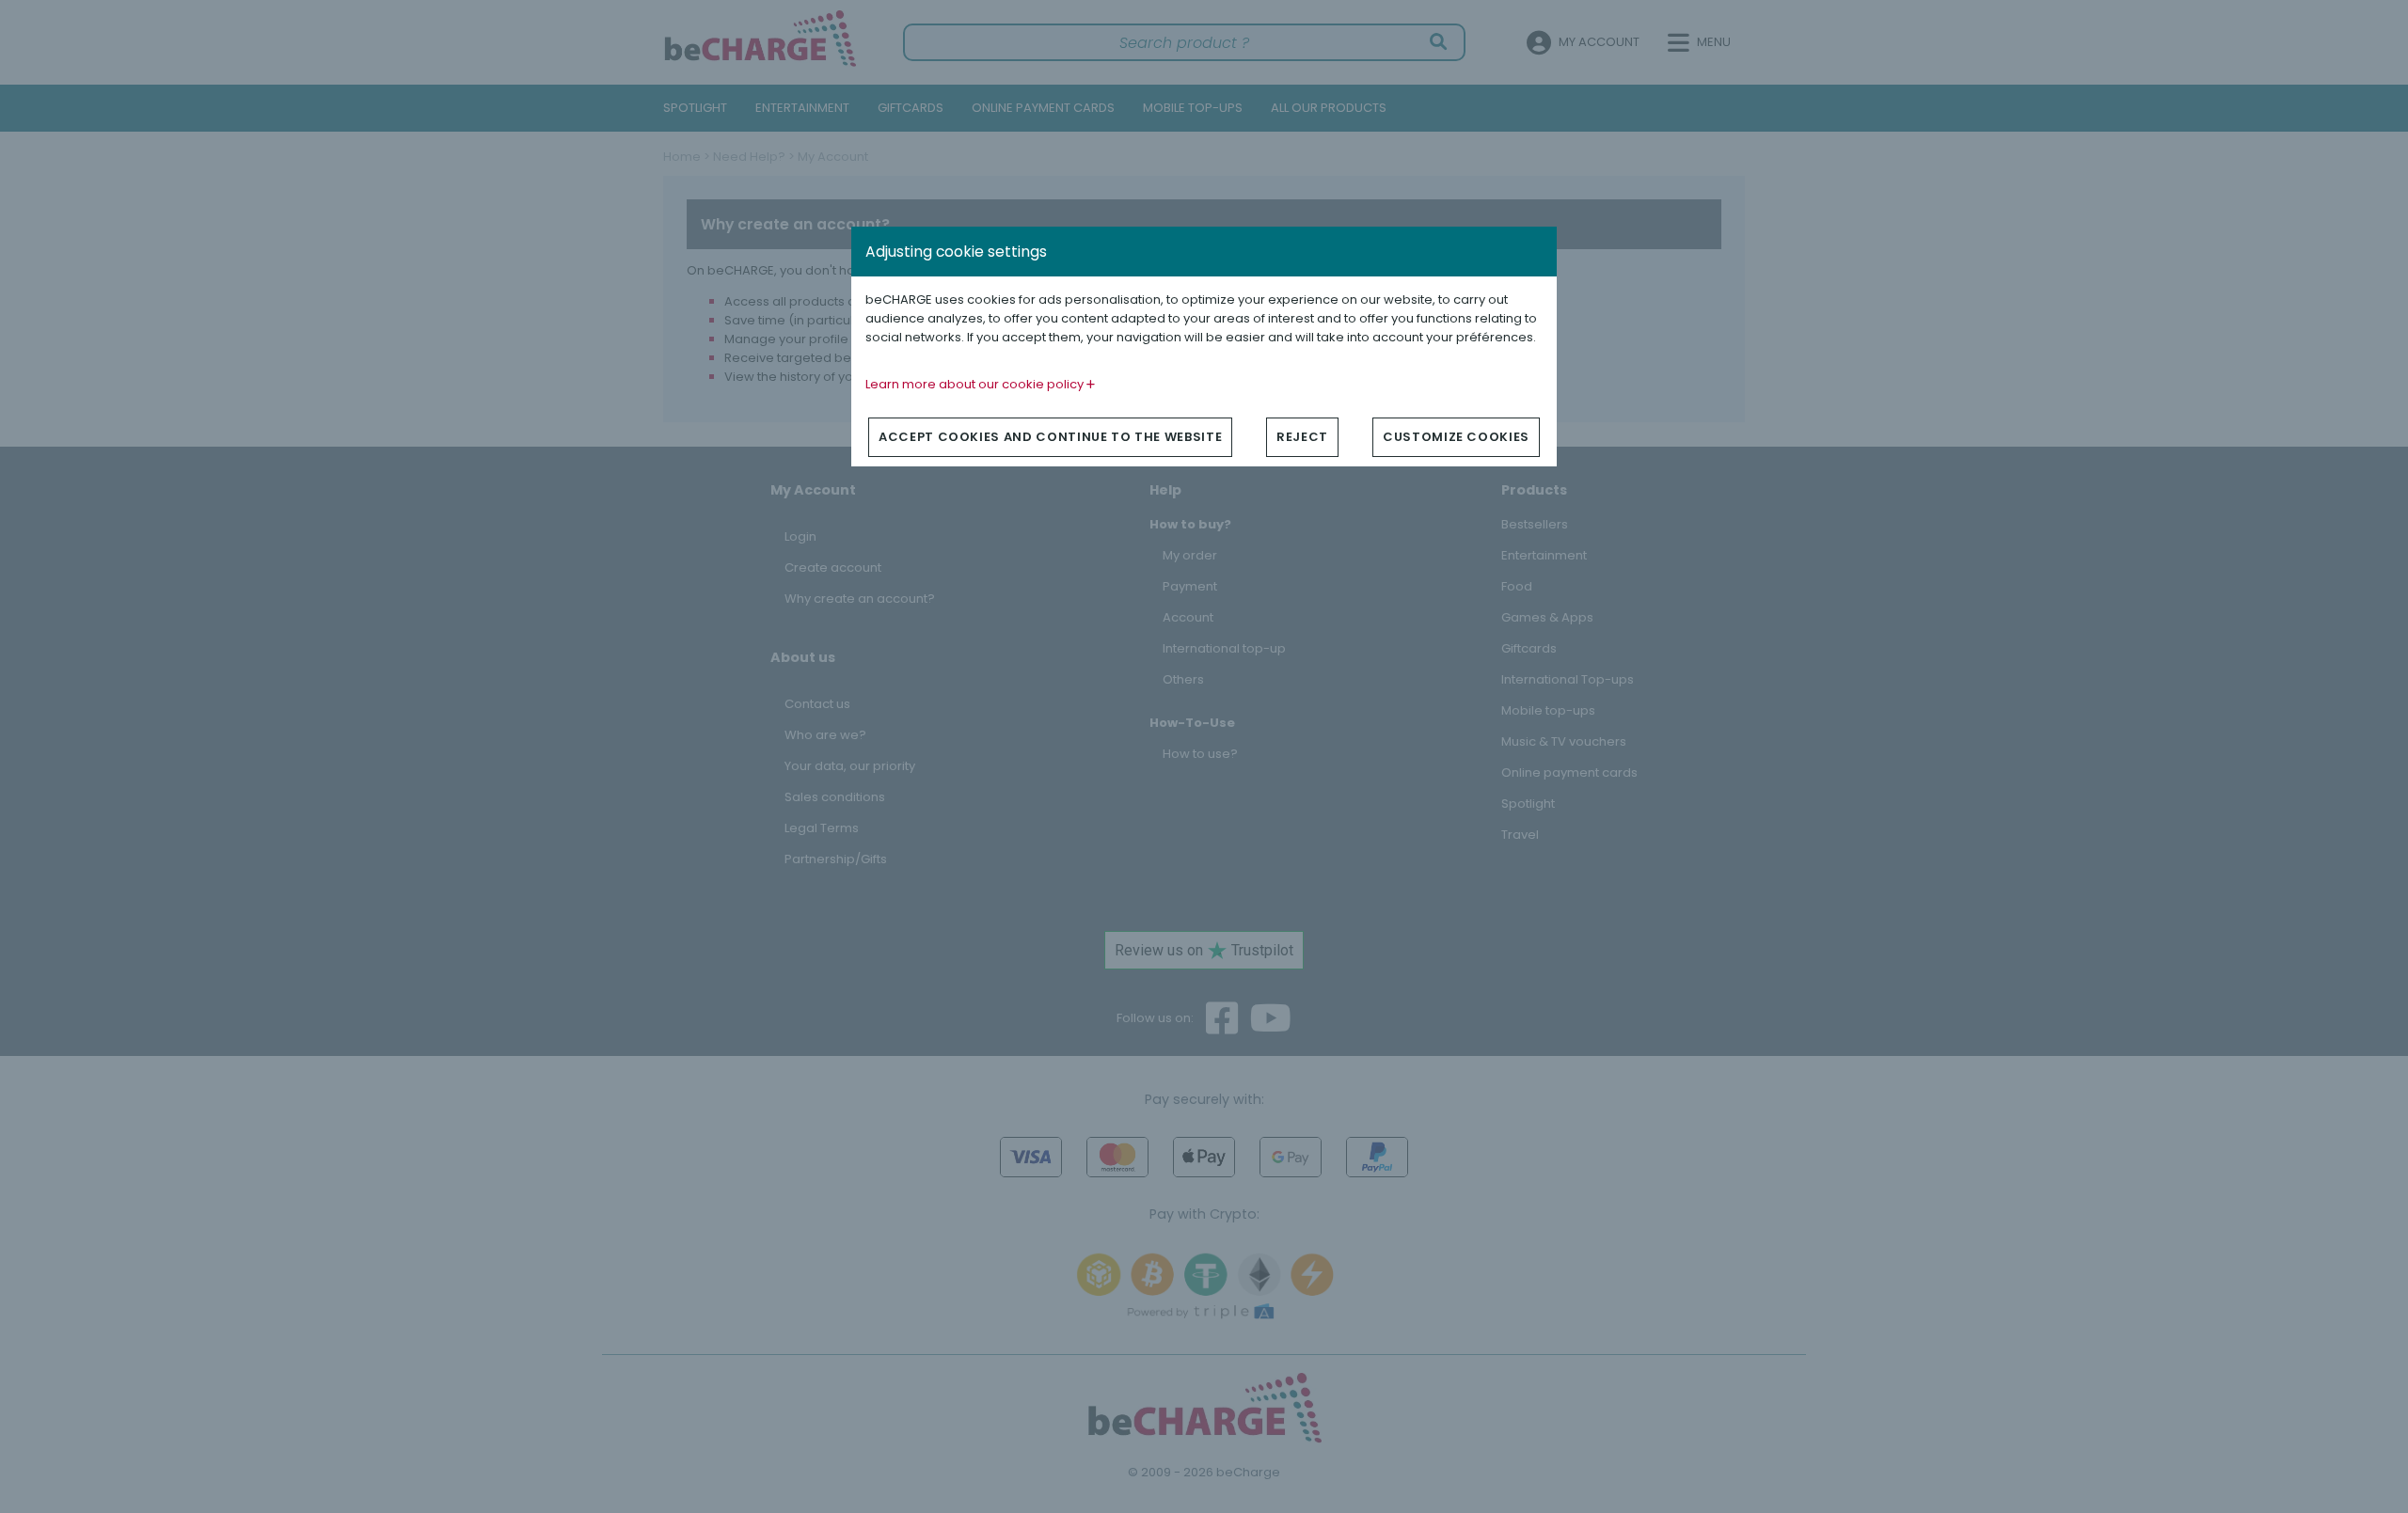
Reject (1302, 437)
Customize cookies (1456, 437)
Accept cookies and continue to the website (1050, 437)
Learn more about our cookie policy (976, 384)
